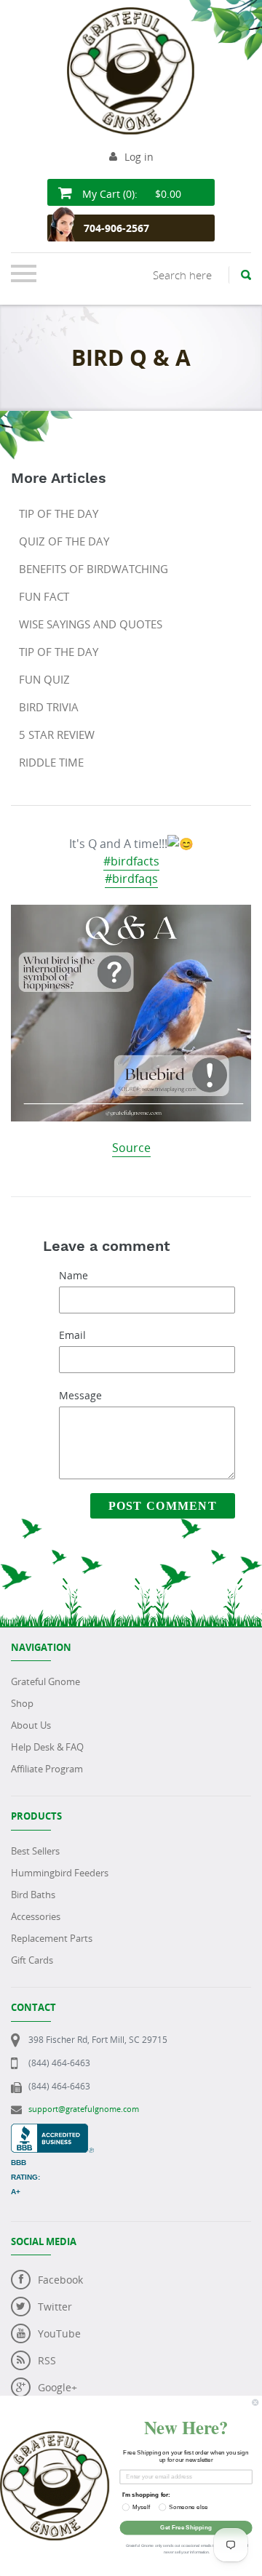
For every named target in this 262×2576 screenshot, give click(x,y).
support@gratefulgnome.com (84, 2109)
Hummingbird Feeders (60, 1873)
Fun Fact (44, 596)
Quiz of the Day (64, 541)
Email (72, 1335)
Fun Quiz (44, 679)
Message (80, 1395)
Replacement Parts (52, 1938)
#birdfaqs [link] (131, 879)
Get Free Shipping (186, 2528)
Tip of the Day (59, 513)
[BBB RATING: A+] (52, 2131)
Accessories (36, 1916)
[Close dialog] (255, 2402)
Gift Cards (32, 1960)
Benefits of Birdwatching (94, 569)
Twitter (55, 2307)
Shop (22, 1703)
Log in (139, 157)
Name (74, 1275)
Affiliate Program (47, 1769)
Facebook (60, 2280)
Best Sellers (35, 1851)
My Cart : (130, 194)
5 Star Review (57, 735)
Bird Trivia (49, 707)
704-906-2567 (116, 228)
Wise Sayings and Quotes (91, 624)
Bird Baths (33, 1895)
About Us (31, 1725)
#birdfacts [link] (131, 861)
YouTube (59, 2333)
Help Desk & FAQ (47, 1747)
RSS (47, 2360)
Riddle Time (51, 762)
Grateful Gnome (45, 1681)
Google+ (57, 2387)
